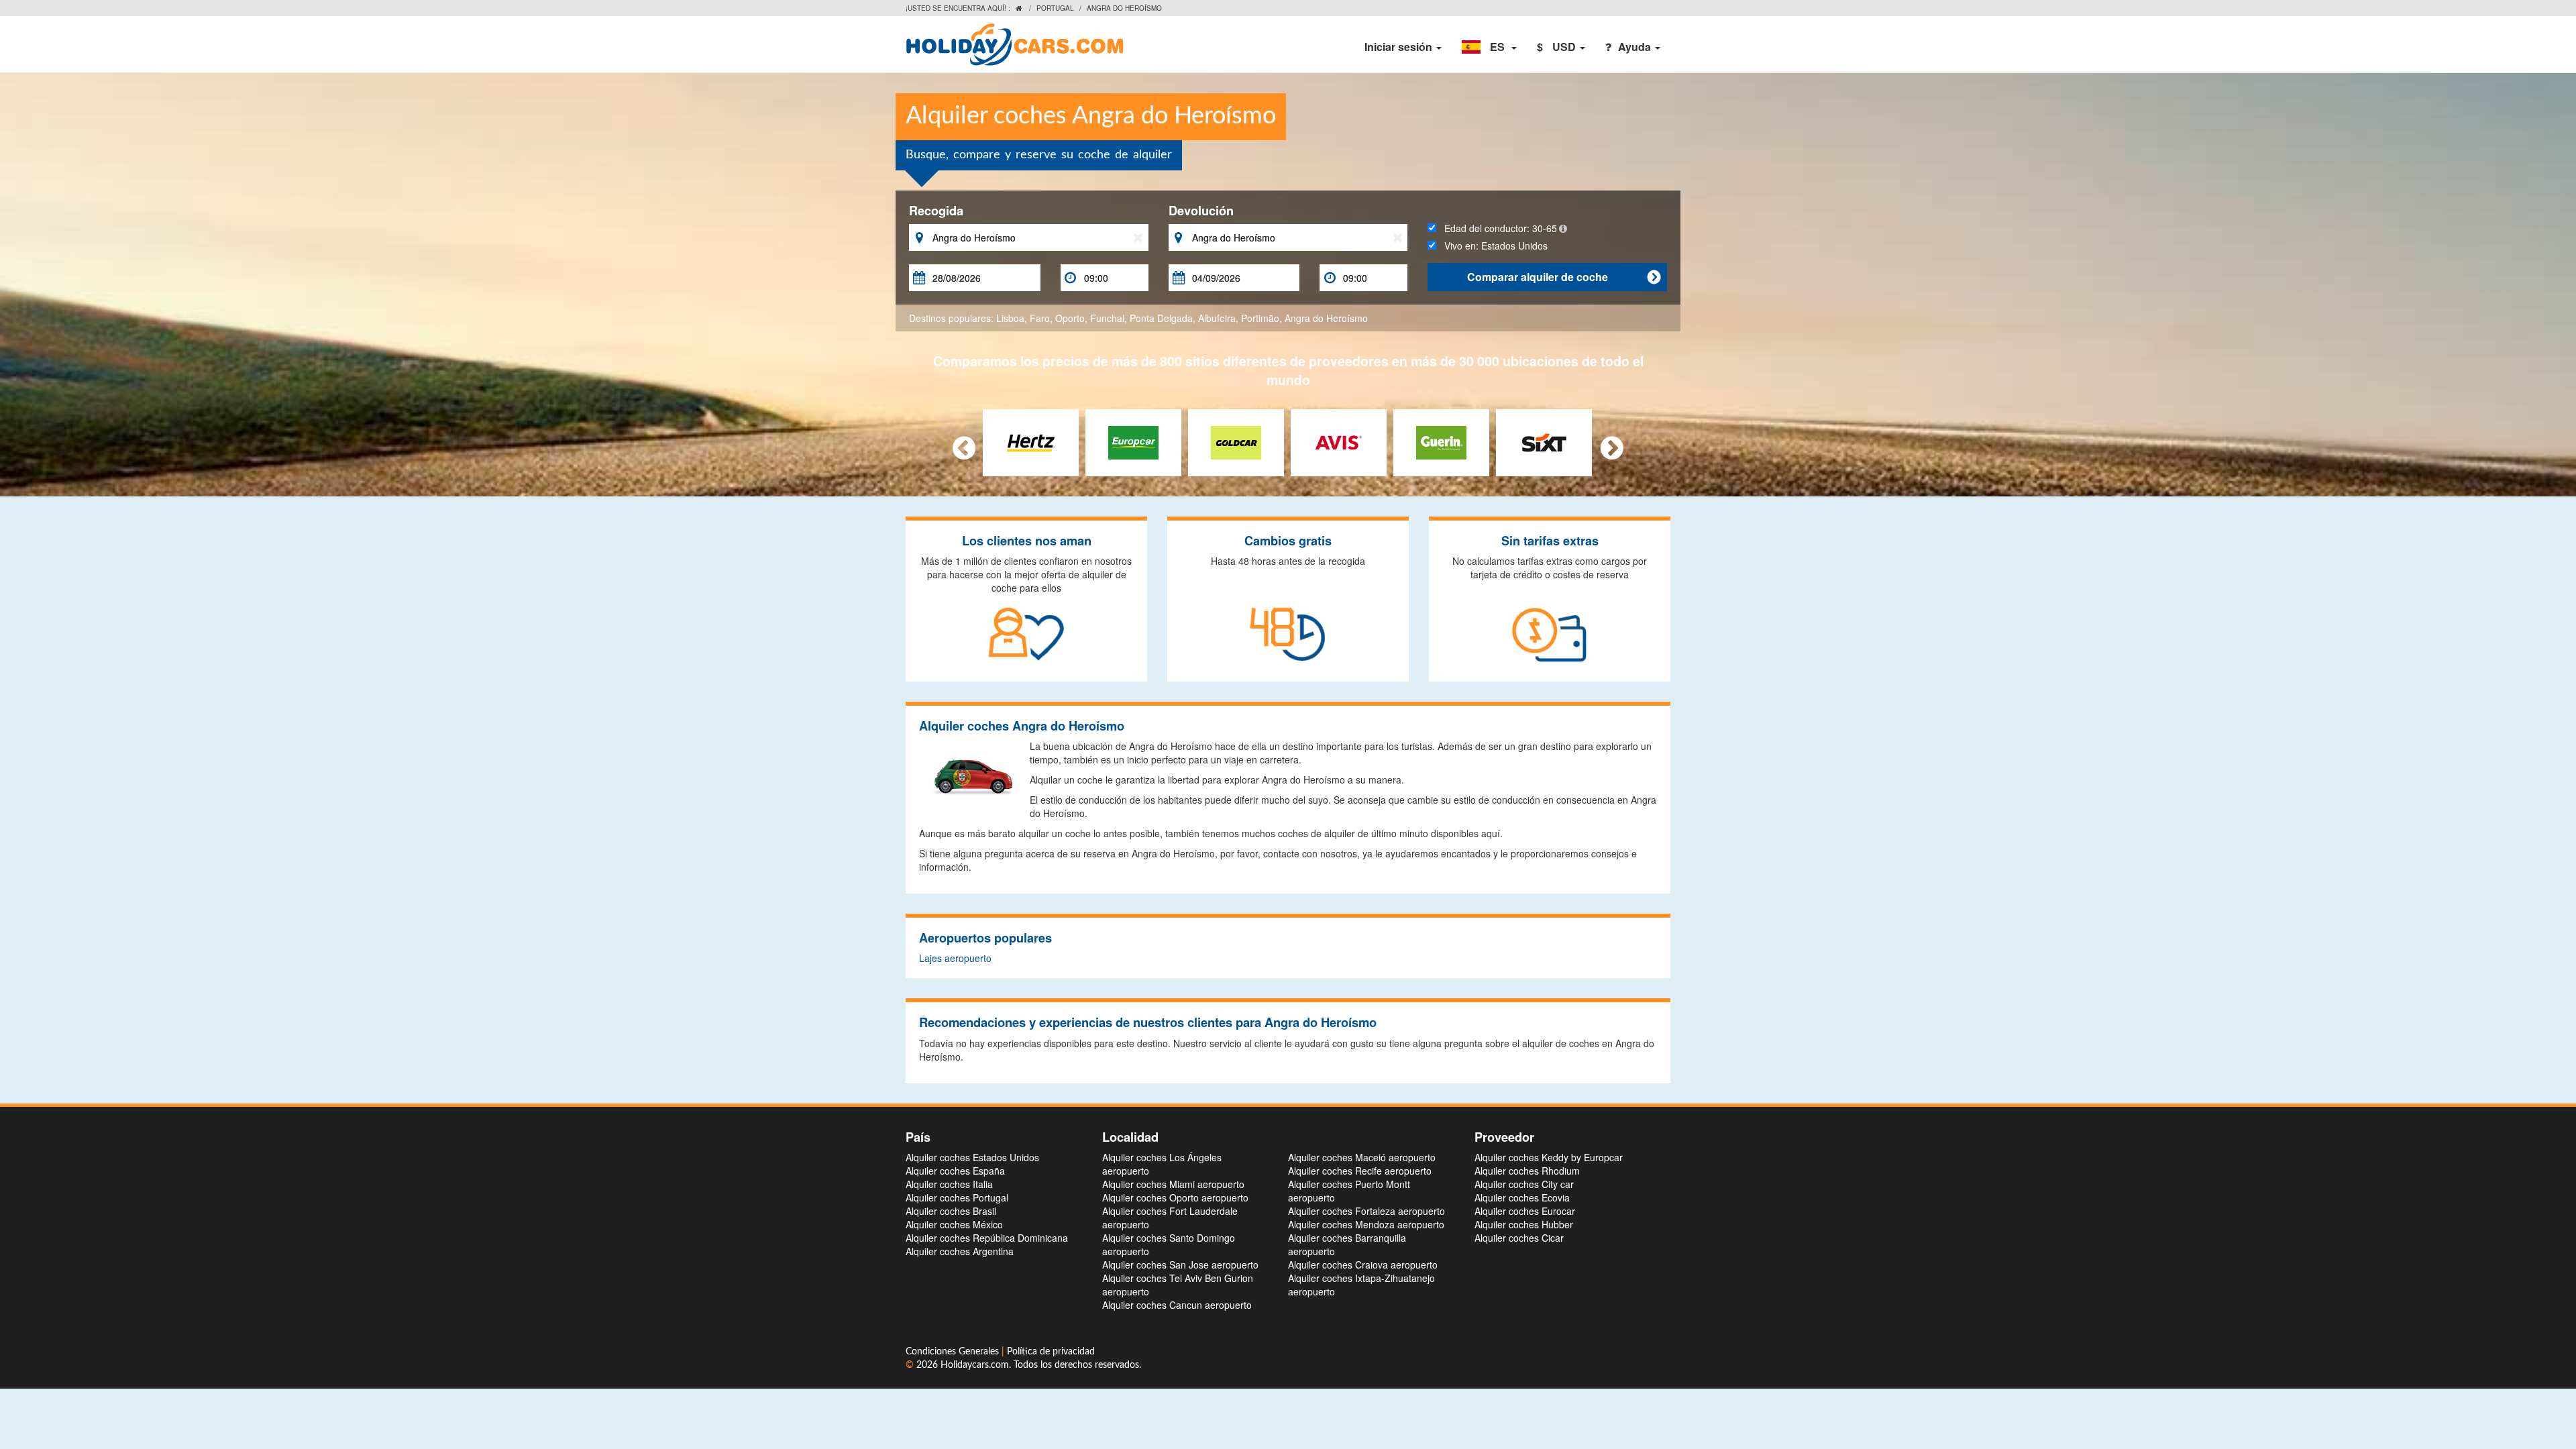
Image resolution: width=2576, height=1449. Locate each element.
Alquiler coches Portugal (957, 1197)
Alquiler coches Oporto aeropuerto (1175, 1197)
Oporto (1070, 318)
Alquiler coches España (955, 1171)
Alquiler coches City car (1524, 1184)
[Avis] (1339, 441)
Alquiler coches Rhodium (1527, 1171)
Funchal (1107, 318)
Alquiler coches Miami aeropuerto (1173, 1184)
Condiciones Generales (954, 1352)
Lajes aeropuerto (955, 958)
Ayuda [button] (1636, 47)
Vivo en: (1492, 246)
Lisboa (1010, 318)
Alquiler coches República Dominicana (987, 1238)
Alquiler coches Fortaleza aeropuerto (1366, 1211)
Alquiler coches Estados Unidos (972, 1157)
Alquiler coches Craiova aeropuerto (1363, 1265)
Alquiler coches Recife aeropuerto (1360, 1171)
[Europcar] (1133, 441)
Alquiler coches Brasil (951, 1211)
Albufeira (1217, 318)
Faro (1040, 318)
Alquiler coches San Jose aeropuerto (1180, 1265)
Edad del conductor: (1497, 228)
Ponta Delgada (1161, 318)
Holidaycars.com (975, 1365)
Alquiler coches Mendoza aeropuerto (1366, 1224)
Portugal (1055, 8)
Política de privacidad (1051, 1352)
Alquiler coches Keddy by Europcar (1549, 1157)
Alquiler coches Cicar (1519, 1238)
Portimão (1260, 318)
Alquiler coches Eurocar (1525, 1211)
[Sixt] (1544, 441)
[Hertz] (1031, 441)
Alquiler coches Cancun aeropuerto (1177, 1305)
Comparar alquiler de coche (1564, 277)
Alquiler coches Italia (949, 1184)
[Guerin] (1441, 441)
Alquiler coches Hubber (1524, 1224)
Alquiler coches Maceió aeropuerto (1362, 1157)
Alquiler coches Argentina (960, 1251)
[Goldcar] (1236, 441)
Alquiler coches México (954, 1224)
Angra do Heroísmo (1326, 318)
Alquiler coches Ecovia (1522, 1197)
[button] (1489, 47)
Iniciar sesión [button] (1400, 47)
